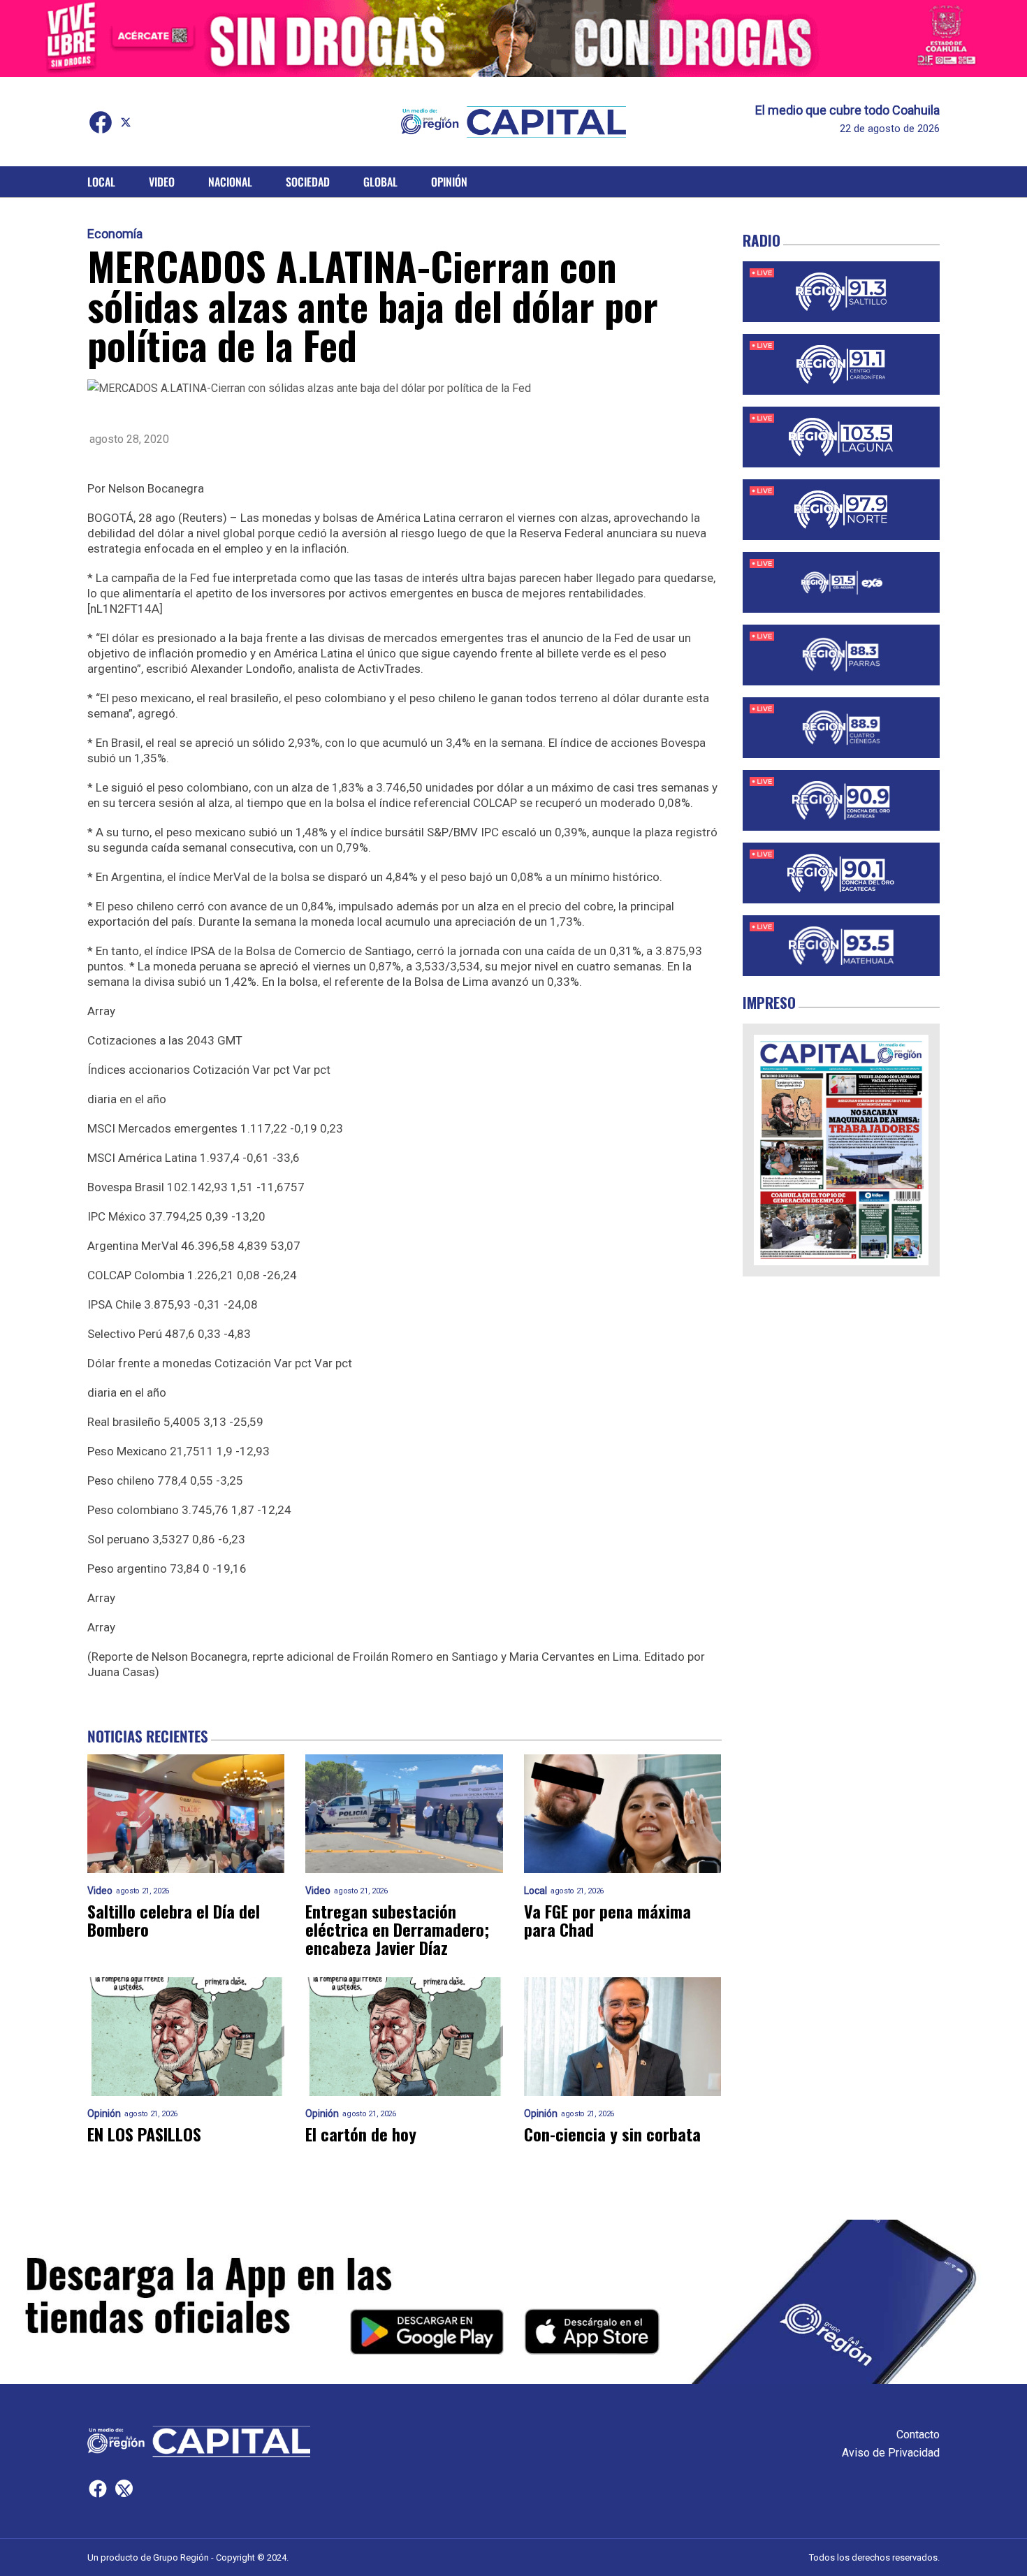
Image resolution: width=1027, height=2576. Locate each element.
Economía (115, 234)
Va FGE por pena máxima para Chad (607, 1920)
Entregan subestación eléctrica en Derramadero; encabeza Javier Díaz (397, 1929)
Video (162, 182)
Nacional (230, 182)
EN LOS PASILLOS (144, 2134)
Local (101, 182)
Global (380, 182)
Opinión (449, 182)
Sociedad (308, 182)
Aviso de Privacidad (891, 2453)
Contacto (918, 2435)
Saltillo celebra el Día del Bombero (174, 1920)
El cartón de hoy (361, 2134)
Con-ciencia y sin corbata (612, 2134)
